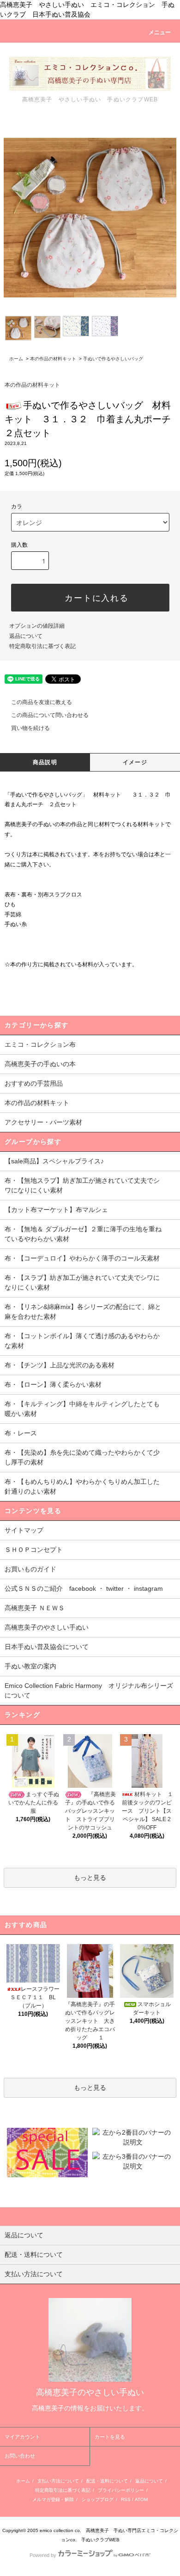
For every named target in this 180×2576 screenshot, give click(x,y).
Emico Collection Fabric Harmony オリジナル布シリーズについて (89, 1690)
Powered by (43, 2555)
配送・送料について (107, 2481)
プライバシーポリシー (121, 2490)
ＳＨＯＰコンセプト (34, 1550)
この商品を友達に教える (42, 702)
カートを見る (110, 2437)
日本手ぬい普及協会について (47, 1647)
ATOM (141, 2499)
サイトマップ (24, 1530)
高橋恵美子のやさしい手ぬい (47, 1627)
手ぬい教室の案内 (30, 1666)
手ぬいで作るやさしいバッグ (113, 359)
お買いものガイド (30, 1569)
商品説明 (45, 762)
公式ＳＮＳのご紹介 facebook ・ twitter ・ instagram (84, 1588)
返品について (26, 636)
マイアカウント (22, 2437)
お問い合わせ (20, 2456)
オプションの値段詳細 (37, 626)
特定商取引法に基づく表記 (42, 646)
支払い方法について (58, 2481)
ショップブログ (97, 2499)
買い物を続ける (30, 728)
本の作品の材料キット (53, 359)
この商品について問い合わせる (50, 715)
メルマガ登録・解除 (53, 2499)
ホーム (16, 359)
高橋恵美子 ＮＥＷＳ (35, 1608)
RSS (126, 2499)
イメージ (135, 762)
